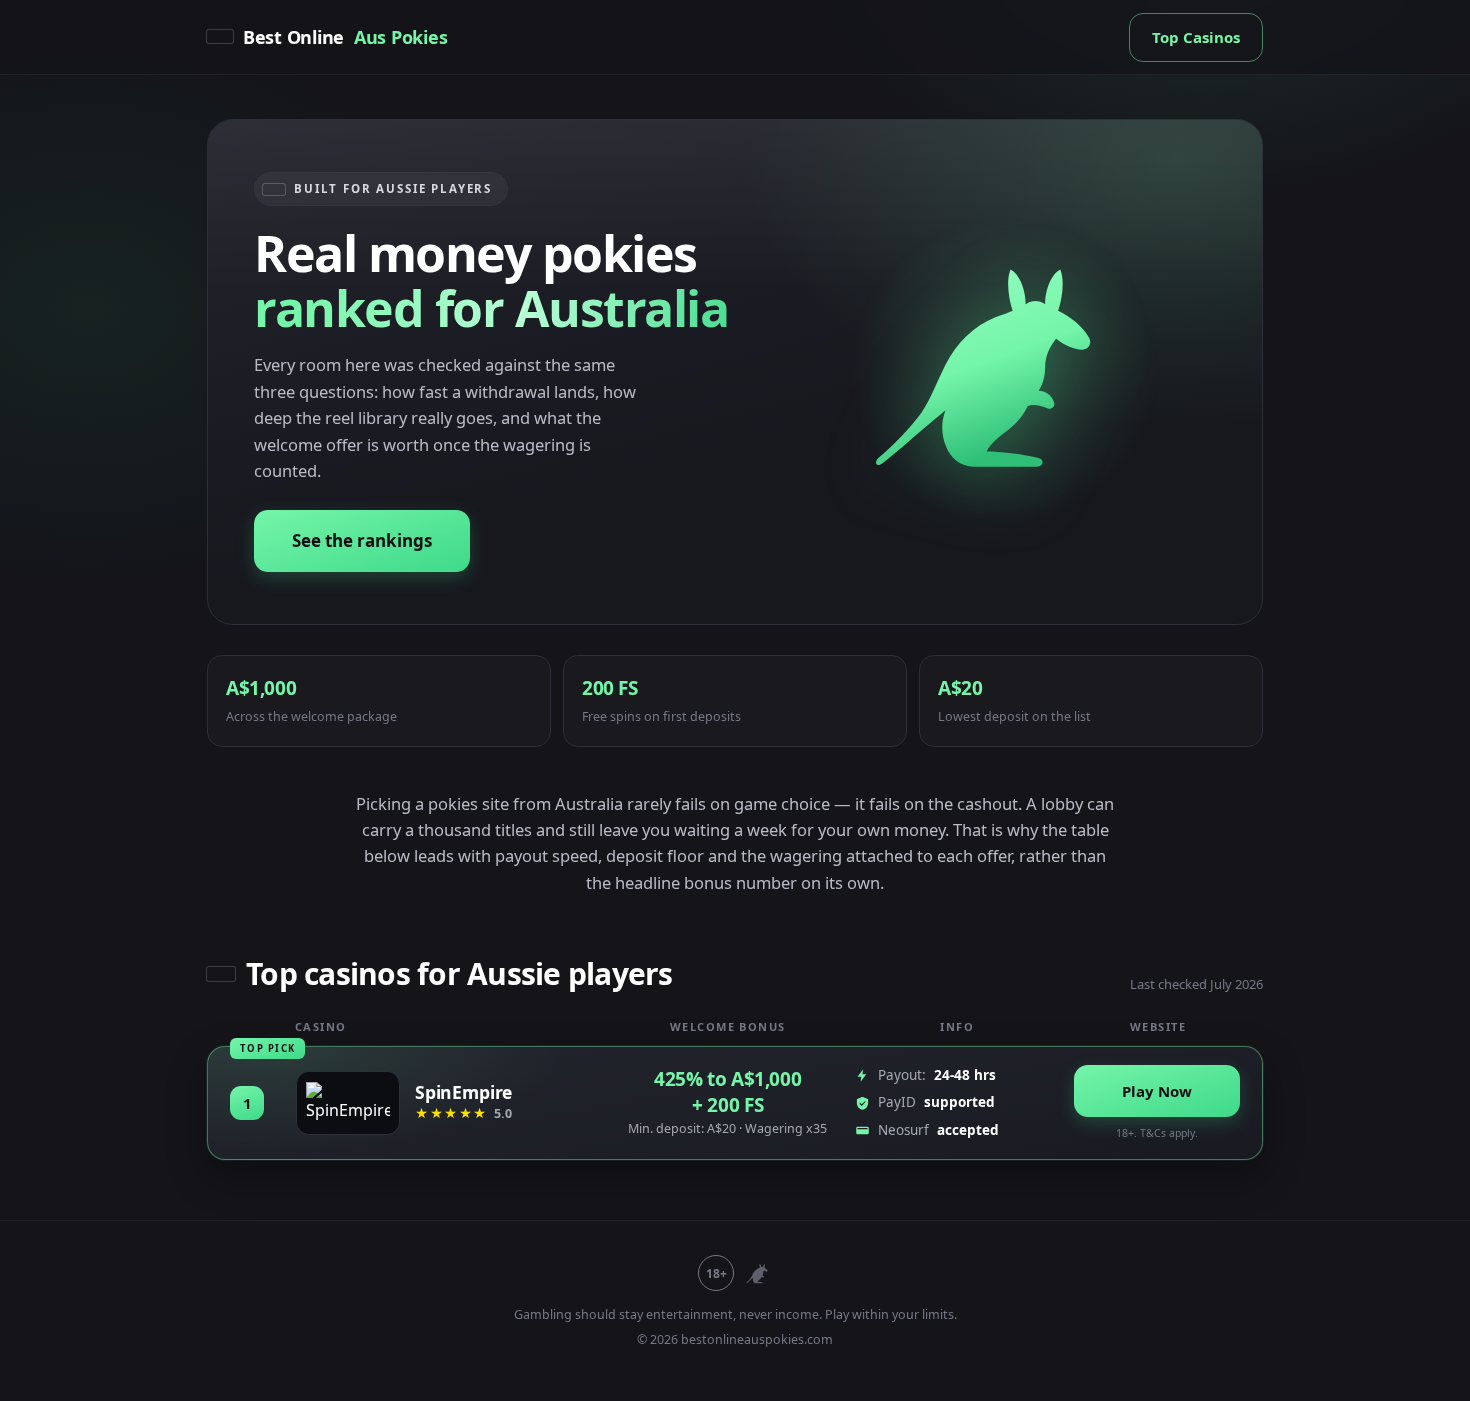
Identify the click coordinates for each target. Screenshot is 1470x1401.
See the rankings (362, 540)
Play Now (1157, 1091)
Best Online (345, 37)
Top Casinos (1196, 37)
